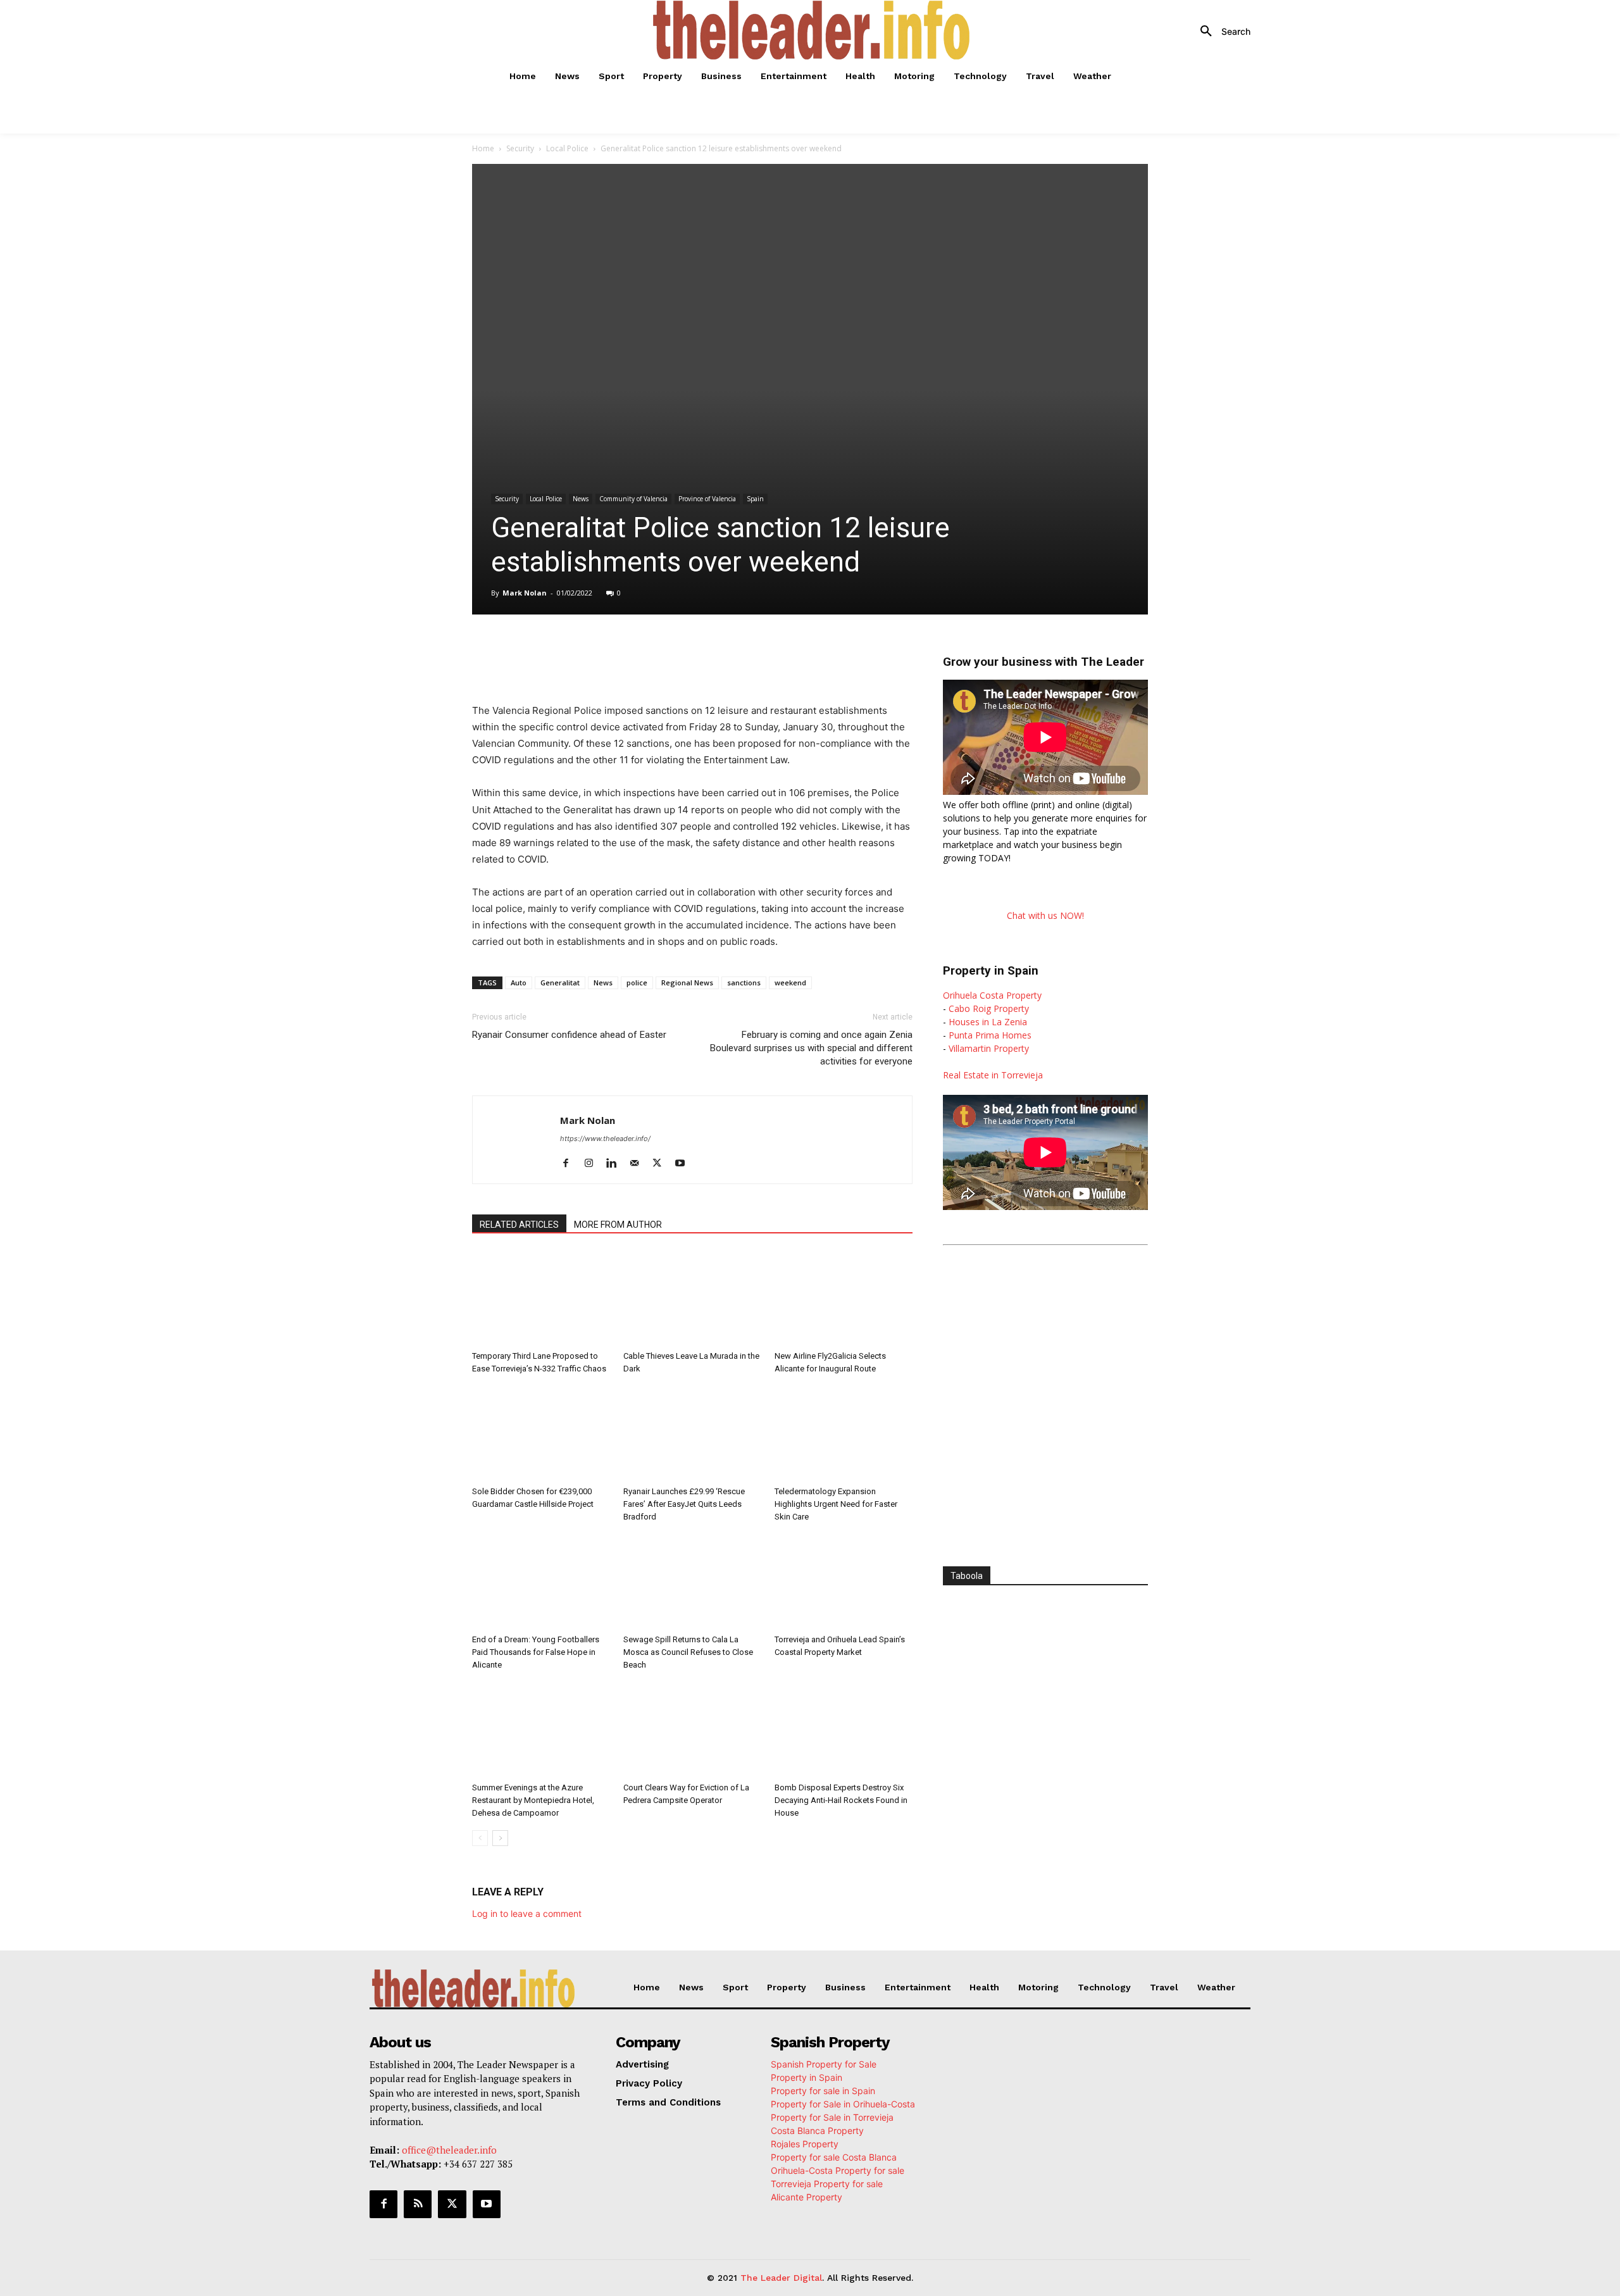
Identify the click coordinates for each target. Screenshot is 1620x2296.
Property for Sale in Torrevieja (832, 2117)
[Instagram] (593, 1164)
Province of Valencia (707, 499)
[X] (592, 650)
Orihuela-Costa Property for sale (838, 2170)
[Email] (709, 650)
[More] (738, 650)
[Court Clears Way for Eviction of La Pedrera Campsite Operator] (692, 1730)
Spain (755, 499)
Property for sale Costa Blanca (834, 2157)
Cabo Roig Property (989, 1008)
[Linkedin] (651, 650)
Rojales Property (805, 2144)
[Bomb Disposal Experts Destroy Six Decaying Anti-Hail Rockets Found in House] (844, 1730)
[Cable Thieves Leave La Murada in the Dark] (692, 1298)
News (581, 499)
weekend (790, 983)
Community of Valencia (633, 499)
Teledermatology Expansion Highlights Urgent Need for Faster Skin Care (836, 1504)
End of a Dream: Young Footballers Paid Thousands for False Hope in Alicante (536, 1652)
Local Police (567, 148)
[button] (1221, 32)
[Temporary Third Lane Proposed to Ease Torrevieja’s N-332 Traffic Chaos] (541, 1298)
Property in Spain (807, 2077)
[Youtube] (684, 1164)
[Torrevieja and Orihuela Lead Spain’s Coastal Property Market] (844, 1582)
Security (520, 148)
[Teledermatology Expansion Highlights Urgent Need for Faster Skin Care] (844, 1433)
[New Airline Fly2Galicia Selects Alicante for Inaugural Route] (844, 1298)
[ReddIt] (680, 650)
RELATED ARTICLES (519, 1225)
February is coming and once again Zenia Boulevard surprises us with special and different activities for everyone (811, 1048)
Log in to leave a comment (527, 1913)
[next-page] (500, 1838)
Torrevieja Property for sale (827, 2184)
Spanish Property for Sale (824, 2064)
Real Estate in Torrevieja (993, 1075)
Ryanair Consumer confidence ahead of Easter (569, 1035)
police (637, 983)
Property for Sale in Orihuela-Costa (843, 2104)
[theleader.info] (812, 30)
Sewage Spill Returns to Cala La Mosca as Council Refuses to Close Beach (688, 1652)
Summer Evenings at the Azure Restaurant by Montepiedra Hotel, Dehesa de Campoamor (533, 1800)
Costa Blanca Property (817, 2131)
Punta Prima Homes (990, 1035)
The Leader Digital (781, 2278)
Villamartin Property (989, 1048)
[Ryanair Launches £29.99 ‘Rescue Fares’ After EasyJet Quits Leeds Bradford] (692, 1433)
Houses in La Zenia (988, 1022)
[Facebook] (563, 650)
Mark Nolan (525, 593)
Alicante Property (807, 2197)
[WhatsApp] (621, 650)
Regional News (687, 983)
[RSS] (418, 2204)
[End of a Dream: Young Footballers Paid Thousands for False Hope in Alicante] (541, 1582)
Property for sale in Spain (823, 2091)
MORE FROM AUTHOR (618, 1225)
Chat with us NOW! (1045, 915)
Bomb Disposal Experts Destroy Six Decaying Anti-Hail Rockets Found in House (841, 1800)
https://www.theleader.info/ (605, 1139)
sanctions (744, 983)
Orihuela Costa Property (992, 995)
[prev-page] (480, 1838)
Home (483, 148)
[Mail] (639, 1164)
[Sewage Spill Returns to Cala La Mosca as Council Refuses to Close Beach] (692, 1582)
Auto (519, 983)
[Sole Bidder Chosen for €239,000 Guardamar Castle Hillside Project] (541, 1433)
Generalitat (560, 983)
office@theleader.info (449, 2150)
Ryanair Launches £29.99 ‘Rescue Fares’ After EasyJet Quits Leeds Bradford (684, 1504)
